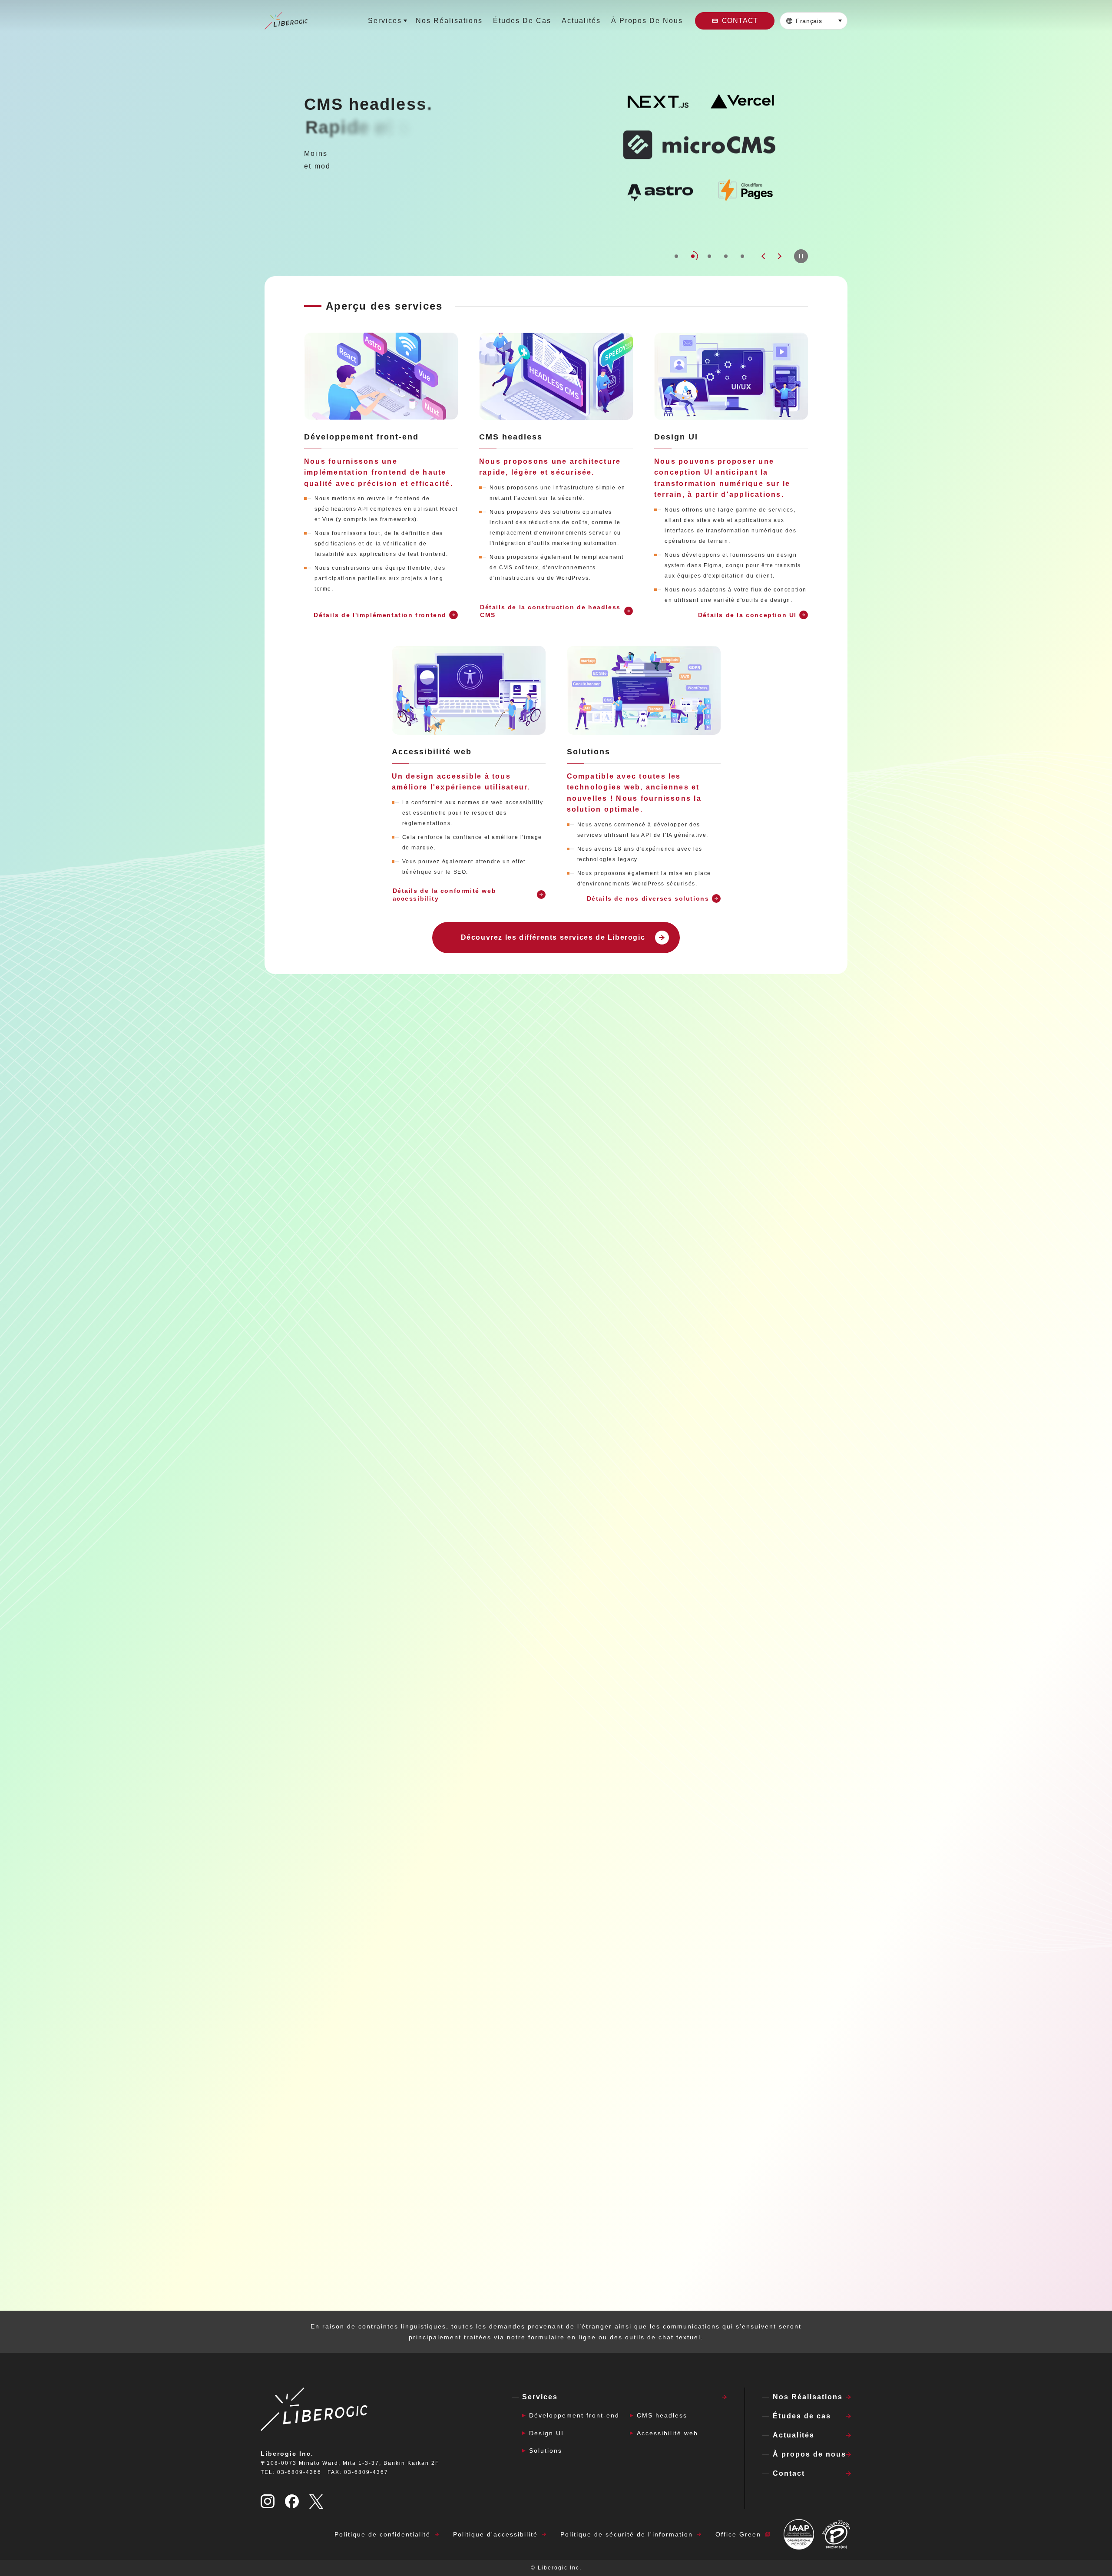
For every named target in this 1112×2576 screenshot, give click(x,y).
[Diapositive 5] (742, 256)
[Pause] (801, 256)
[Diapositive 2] (693, 256)
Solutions (546, 2451)
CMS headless (662, 2415)
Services (385, 21)
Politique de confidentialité (382, 2534)
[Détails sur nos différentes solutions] (644, 690)
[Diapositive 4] (726, 256)
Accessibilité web (667, 2433)
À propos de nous (647, 21)
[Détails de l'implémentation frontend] (381, 376)
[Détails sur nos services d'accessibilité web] (469, 690)
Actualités (581, 21)
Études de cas (522, 21)
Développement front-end (574, 2415)
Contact (740, 21)
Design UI (546, 2433)
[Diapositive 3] (709, 256)
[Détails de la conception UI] (731, 376)
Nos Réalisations (449, 21)
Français (809, 21)
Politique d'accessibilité (495, 2534)
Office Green (738, 2534)
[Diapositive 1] (676, 256)
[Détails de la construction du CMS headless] (556, 376)
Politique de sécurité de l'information (627, 2534)
